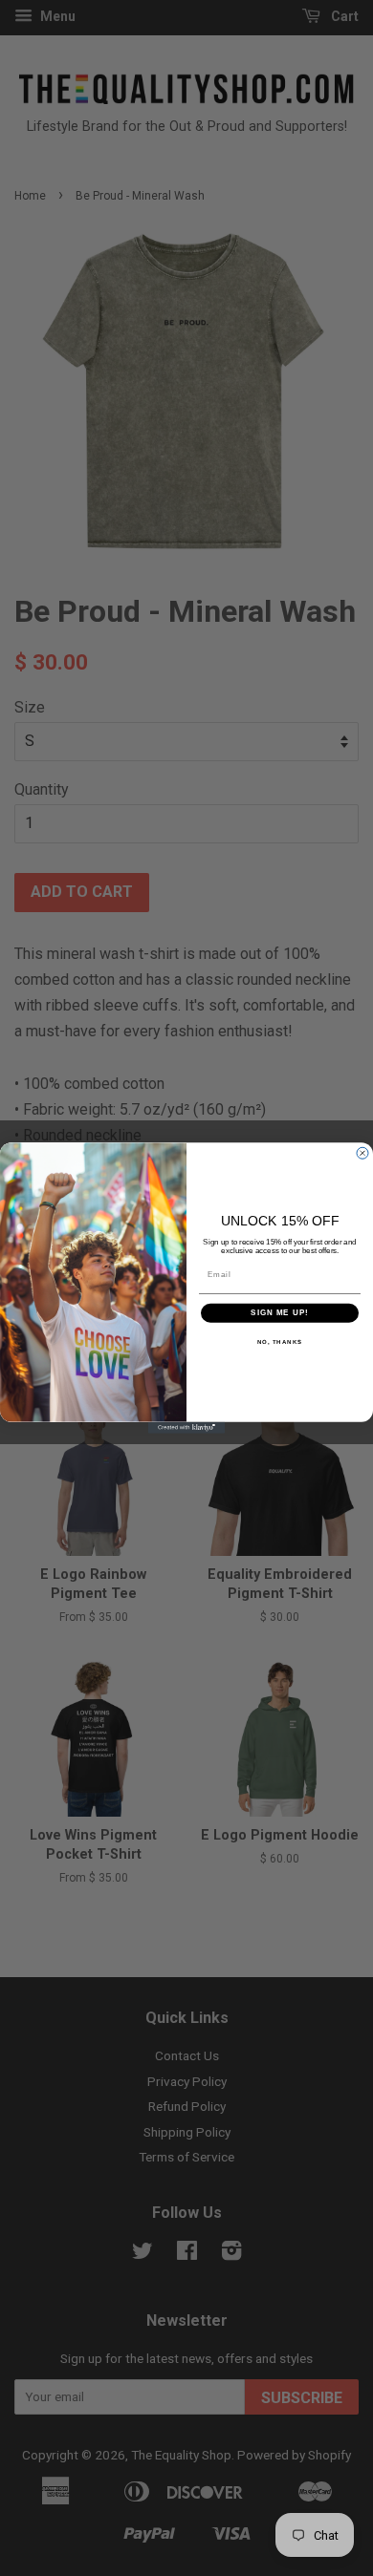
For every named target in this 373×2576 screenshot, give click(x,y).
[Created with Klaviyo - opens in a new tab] (186, 1428)
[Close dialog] (362, 1153)
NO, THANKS (280, 1341)
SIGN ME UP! (280, 1313)
